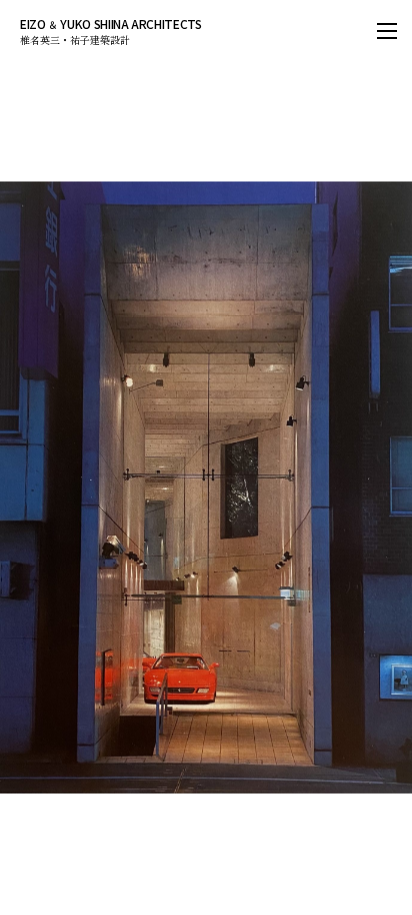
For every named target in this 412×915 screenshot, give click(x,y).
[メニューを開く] (387, 30)
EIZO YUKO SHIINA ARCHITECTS (116, 30)
